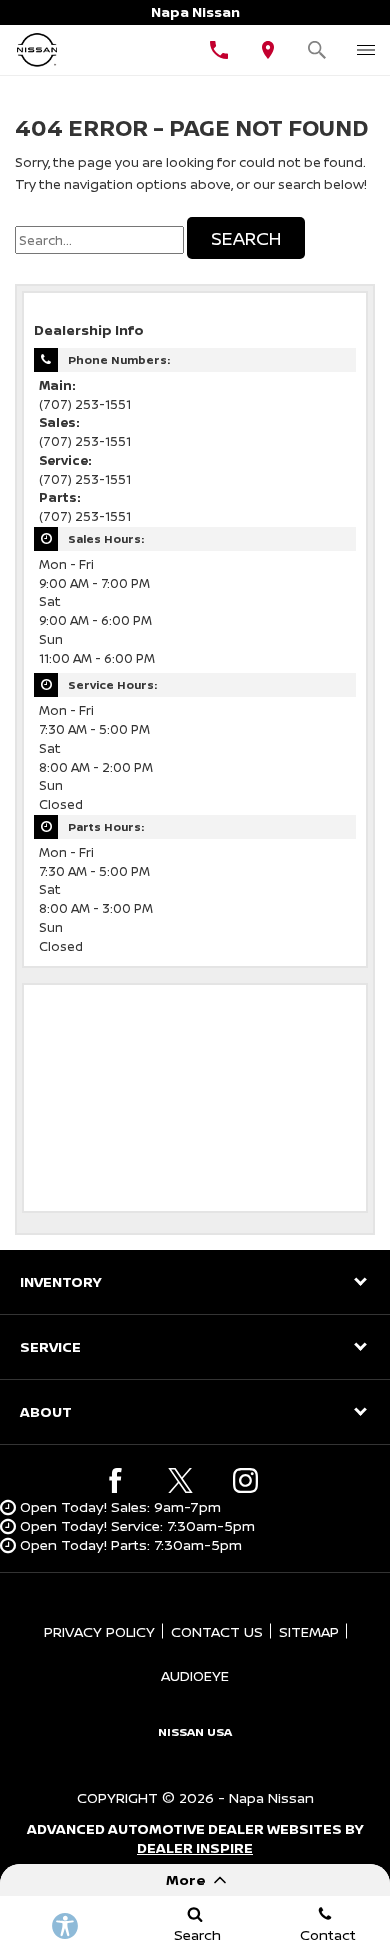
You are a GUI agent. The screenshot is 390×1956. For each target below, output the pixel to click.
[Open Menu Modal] (365, 50)
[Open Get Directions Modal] (268, 50)
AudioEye (195, 1675)
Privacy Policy (99, 1631)
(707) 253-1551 (85, 404)
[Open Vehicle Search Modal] (317, 50)
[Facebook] (115, 1480)
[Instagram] (245, 1480)
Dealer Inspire (195, 1847)
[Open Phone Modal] (219, 50)
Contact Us (217, 1631)
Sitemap (309, 1631)
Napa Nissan (271, 1797)
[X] (180, 1480)
